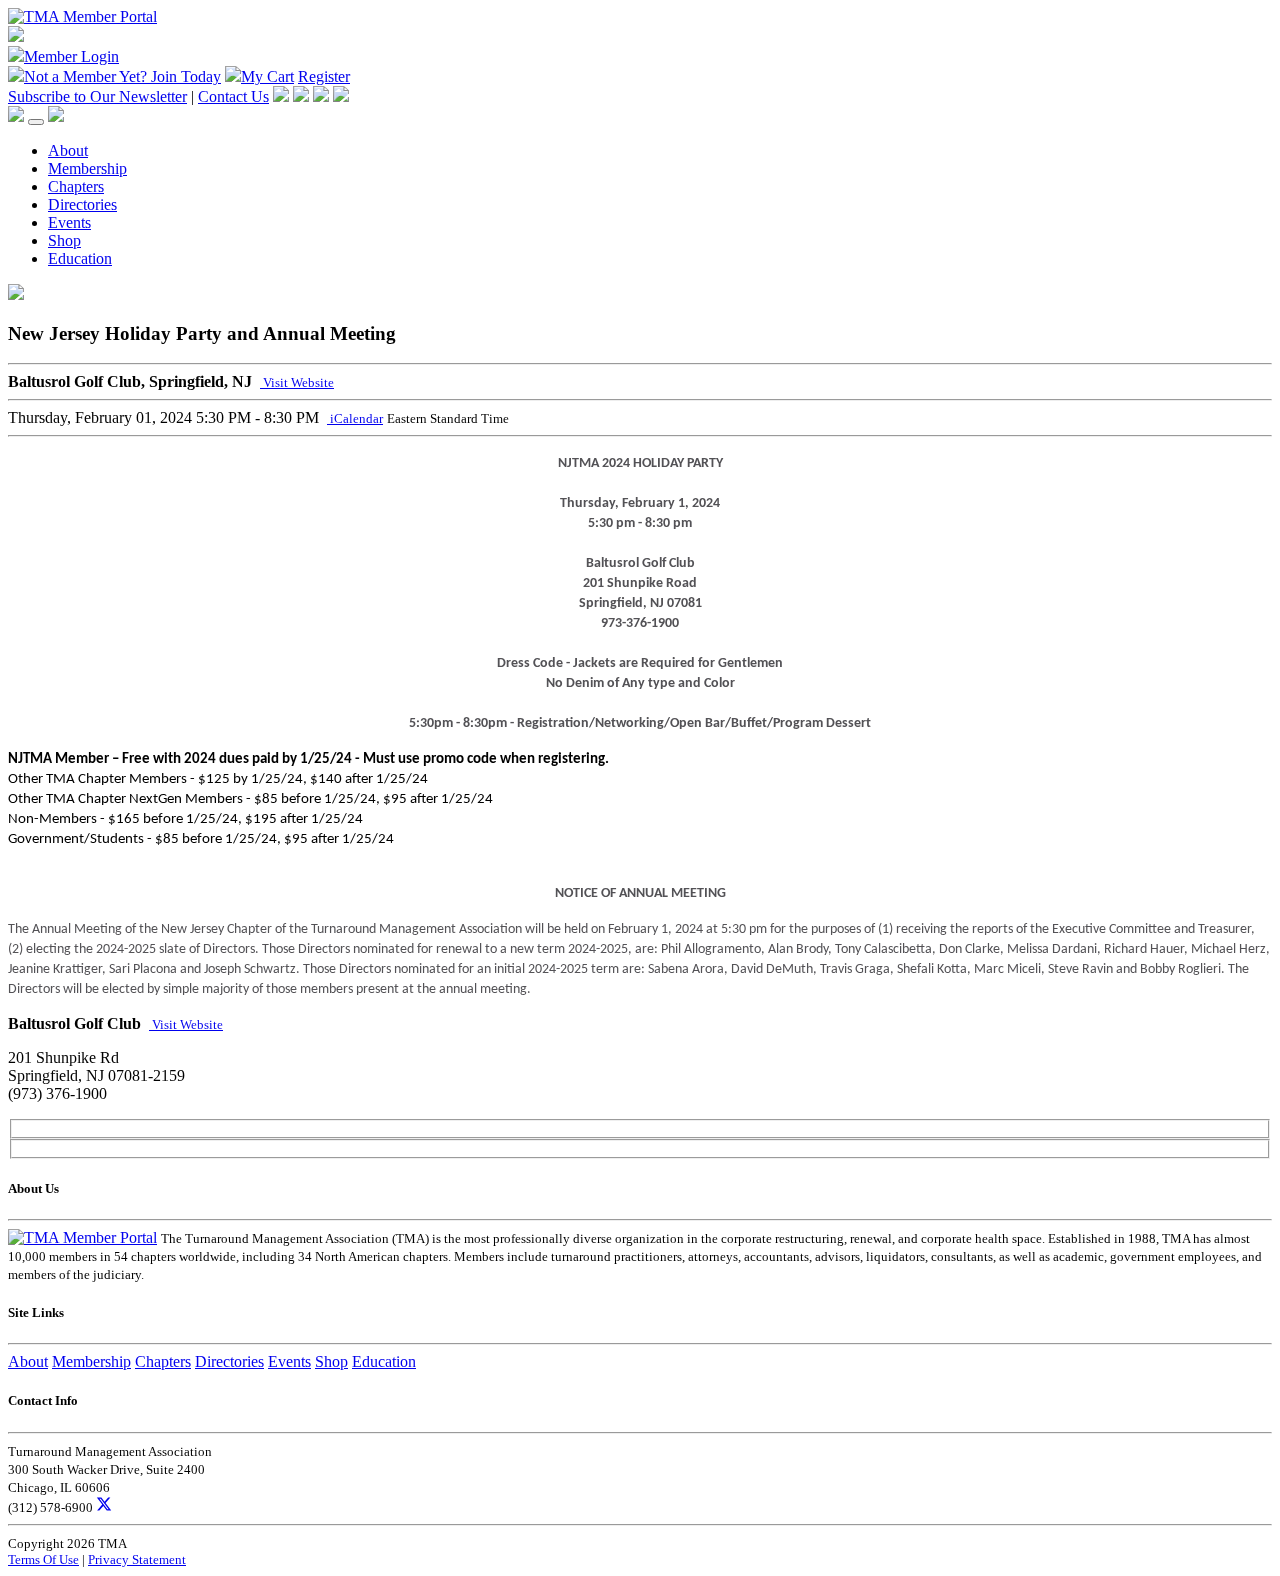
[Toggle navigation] (36, 122)
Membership (87, 168)
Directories (82, 204)
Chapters (76, 186)
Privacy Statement (137, 1559)
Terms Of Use (43, 1559)
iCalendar (355, 418)
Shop (64, 240)
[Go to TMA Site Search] (56, 116)
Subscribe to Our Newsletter (97, 96)
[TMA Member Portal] (82, 16)
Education (80, 258)
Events (69, 222)
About (68, 150)
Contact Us (233, 96)
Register (324, 76)
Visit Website (297, 382)
